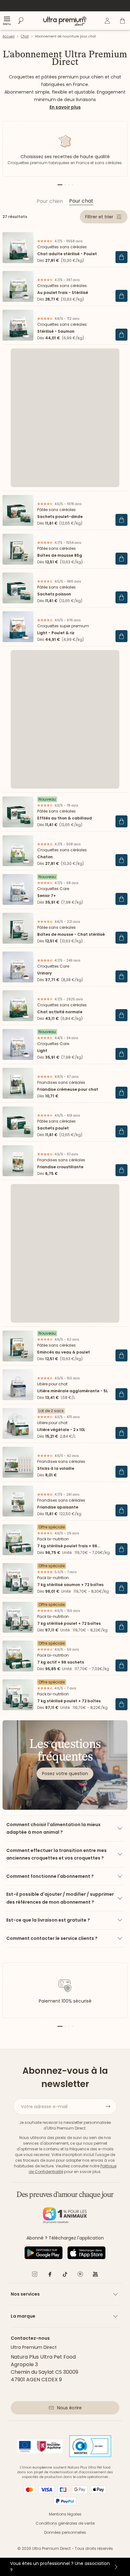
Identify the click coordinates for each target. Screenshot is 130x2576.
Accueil (9, 36)
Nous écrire (69, 2408)
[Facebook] (50, 2275)
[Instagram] (35, 2275)
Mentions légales (65, 2514)
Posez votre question (65, 1774)
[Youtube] (95, 2275)
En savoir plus (65, 107)
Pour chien (50, 201)
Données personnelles (65, 2532)
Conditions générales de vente (65, 2523)
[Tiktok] (65, 2275)
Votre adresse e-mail (44, 2107)
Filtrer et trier (99, 217)
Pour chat (81, 201)
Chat (25, 36)
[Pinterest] (80, 2275)
